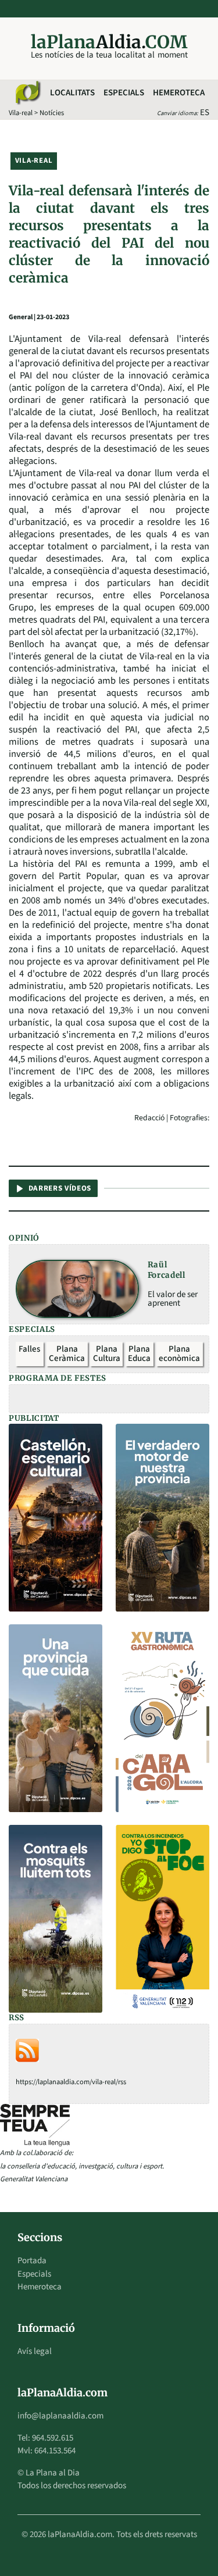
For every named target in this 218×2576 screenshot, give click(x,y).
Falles (29, 1349)
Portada (32, 2261)
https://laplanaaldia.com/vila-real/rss (71, 2082)
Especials (124, 93)
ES (205, 112)
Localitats (72, 93)
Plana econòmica (179, 1354)
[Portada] (27, 93)
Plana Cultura (107, 1354)
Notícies (52, 113)
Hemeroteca (179, 93)
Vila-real (21, 113)
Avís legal (35, 2351)
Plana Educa (139, 1354)
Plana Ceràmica (67, 1354)
